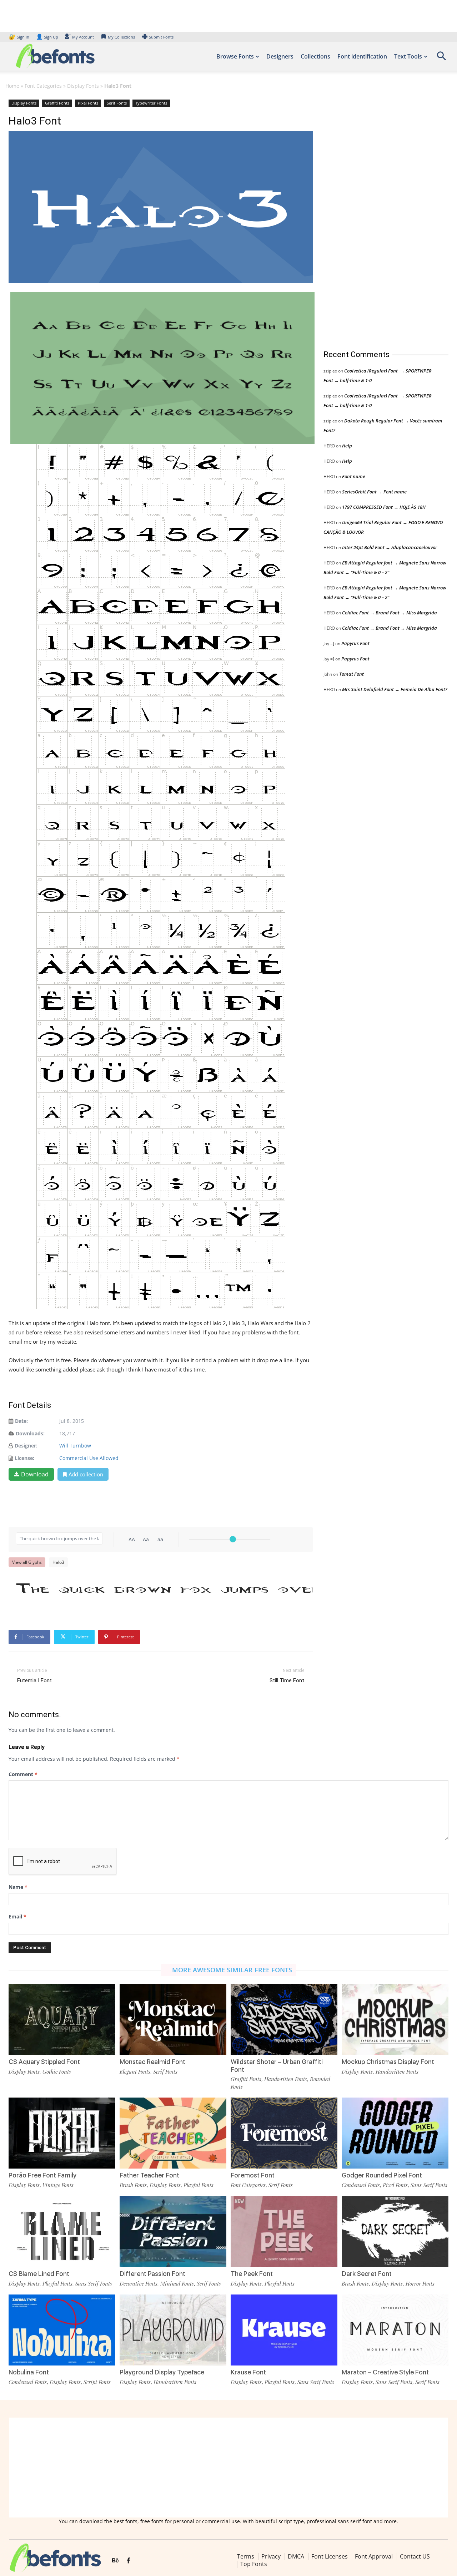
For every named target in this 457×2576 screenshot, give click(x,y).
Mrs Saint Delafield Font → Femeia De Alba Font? (395, 689)
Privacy (271, 2556)
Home (12, 86)
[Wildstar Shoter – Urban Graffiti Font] (284, 2020)
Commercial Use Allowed (89, 1458)
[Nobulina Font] (62, 2330)
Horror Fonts (420, 2283)
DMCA (296, 2556)
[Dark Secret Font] (395, 2232)
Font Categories (43, 86)
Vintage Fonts (58, 2185)
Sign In (20, 37)
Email (17, 1916)
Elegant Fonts (135, 2072)
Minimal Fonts (177, 2283)
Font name (354, 476)
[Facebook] (128, 2561)
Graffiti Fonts (57, 103)
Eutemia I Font (34, 1680)
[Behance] (115, 2561)
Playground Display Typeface (162, 2372)
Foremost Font (253, 2175)
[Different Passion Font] (173, 2232)
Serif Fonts (117, 103)
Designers (280, 56)
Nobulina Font (29, 2372)
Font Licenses (330, 2556)
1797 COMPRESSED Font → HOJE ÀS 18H (384, 507)
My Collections (121, 37)
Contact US (415, 2556)
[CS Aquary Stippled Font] (62, 2020)
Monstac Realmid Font (152, 2062)
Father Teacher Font (149, 2175)
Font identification (362, 56)
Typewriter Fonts (151, 103)
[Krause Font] (284, 2330)
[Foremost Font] (284, 2133)
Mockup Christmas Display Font (388, 2062)
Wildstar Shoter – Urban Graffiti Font (277, 2066)
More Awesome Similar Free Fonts (232, 1970)
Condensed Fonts (361, 2185)
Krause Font (248, 2372)
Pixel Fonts (88, 103)
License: (24, 1458)
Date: (21, 1421)
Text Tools (408, 56)
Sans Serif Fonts (429, 2185)
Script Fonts (97, 2382)
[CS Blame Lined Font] (62, 2232)
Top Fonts (254, 2564)
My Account (83, 37)
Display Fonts (83, 86)
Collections (315, 56)
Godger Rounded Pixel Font (382, 2175)
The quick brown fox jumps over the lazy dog (164, 1589)
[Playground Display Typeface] (173, 2330)
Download (35, 1474)
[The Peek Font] (284, 2232)
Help (347, 446)
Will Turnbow (75, 1446)
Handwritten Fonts (286, 2079)
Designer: (26, 1446)
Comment (23, 1774)
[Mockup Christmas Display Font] (395, 2020)
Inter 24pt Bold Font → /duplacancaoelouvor (390, 547)
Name (18, 1887)
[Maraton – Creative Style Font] (395, 2330)
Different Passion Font (152, 2274)
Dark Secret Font (367, 2274)
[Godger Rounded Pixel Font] (395, 2133)
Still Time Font (287, 1680)
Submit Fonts (161, 37)
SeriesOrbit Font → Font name (374, 492)
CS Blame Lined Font (39, 2274)
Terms (246, 2556)
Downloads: (30, 1433)
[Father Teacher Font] (173, 2133)
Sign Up (47, 37)
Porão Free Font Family (42, 2175)
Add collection (86, 1474)
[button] (441, 58)
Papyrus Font (355, 643)
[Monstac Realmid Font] (173, 2020)
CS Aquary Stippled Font (44, 2062)
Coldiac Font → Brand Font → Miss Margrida (390, 613)
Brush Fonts (133, 2185)
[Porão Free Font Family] (62, 2133)
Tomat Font (351, 674)
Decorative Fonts (139, 2283)
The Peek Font (252, 2274)
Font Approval (374, 2556)
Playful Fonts (199, 2185)
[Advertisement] (377, 217)
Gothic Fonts (57, 2072)
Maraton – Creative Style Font (385, 2372)
